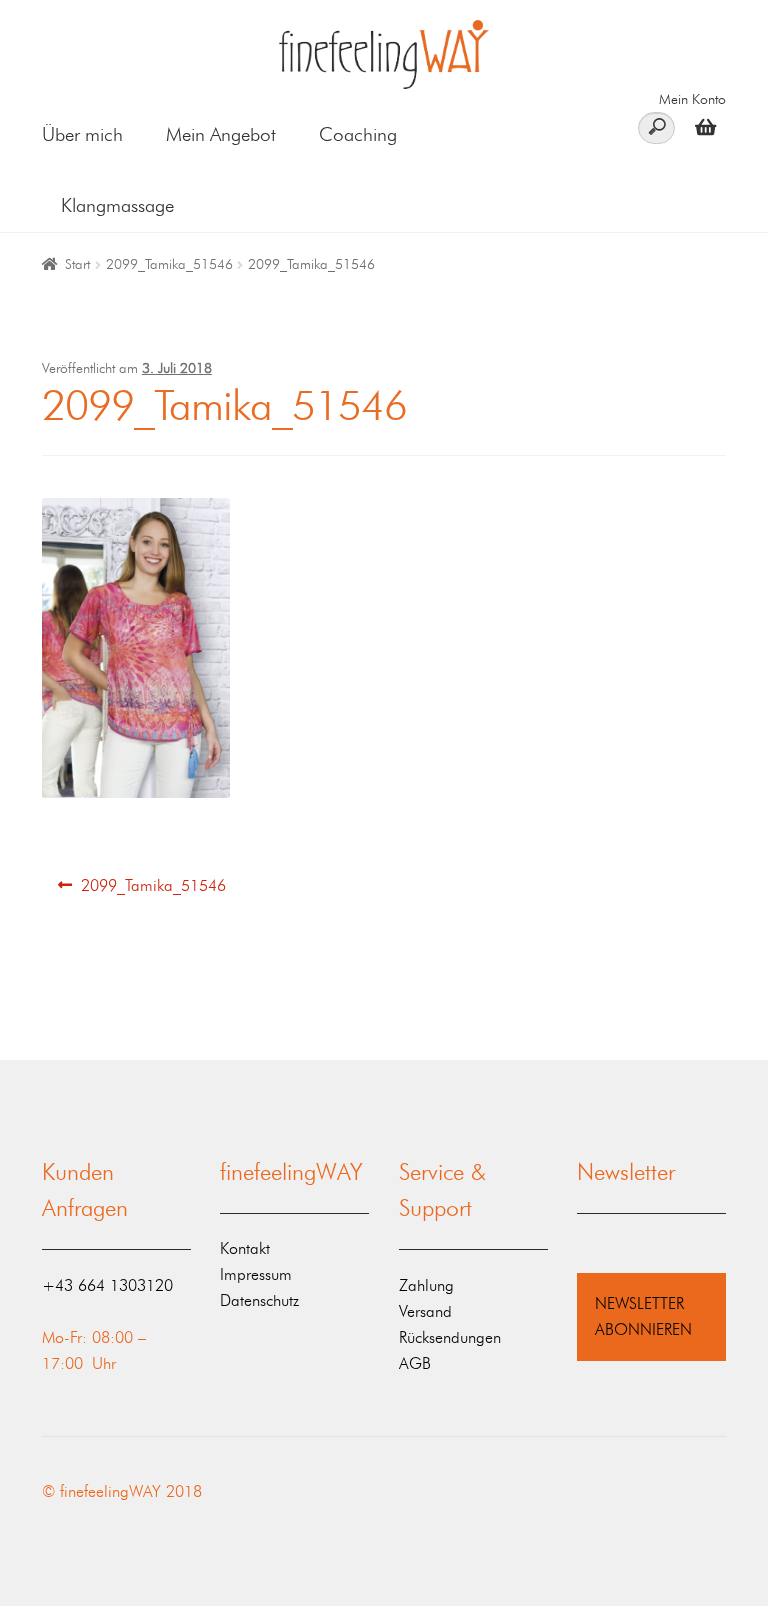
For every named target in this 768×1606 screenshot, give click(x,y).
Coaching (358, 134)
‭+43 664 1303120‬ (107, 1285)
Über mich (82, 134)
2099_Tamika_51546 (169, 264)
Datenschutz (259, 1300)
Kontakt (245, 1248)
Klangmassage (117, 205)
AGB (415, 1363)
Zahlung (426, 1285)
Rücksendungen (450, 1337)
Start (77, 264)
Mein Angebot (221, 134)
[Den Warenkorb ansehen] (700, 126)
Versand (425, 1311)
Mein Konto (692, 99)
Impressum (256, 1274)
